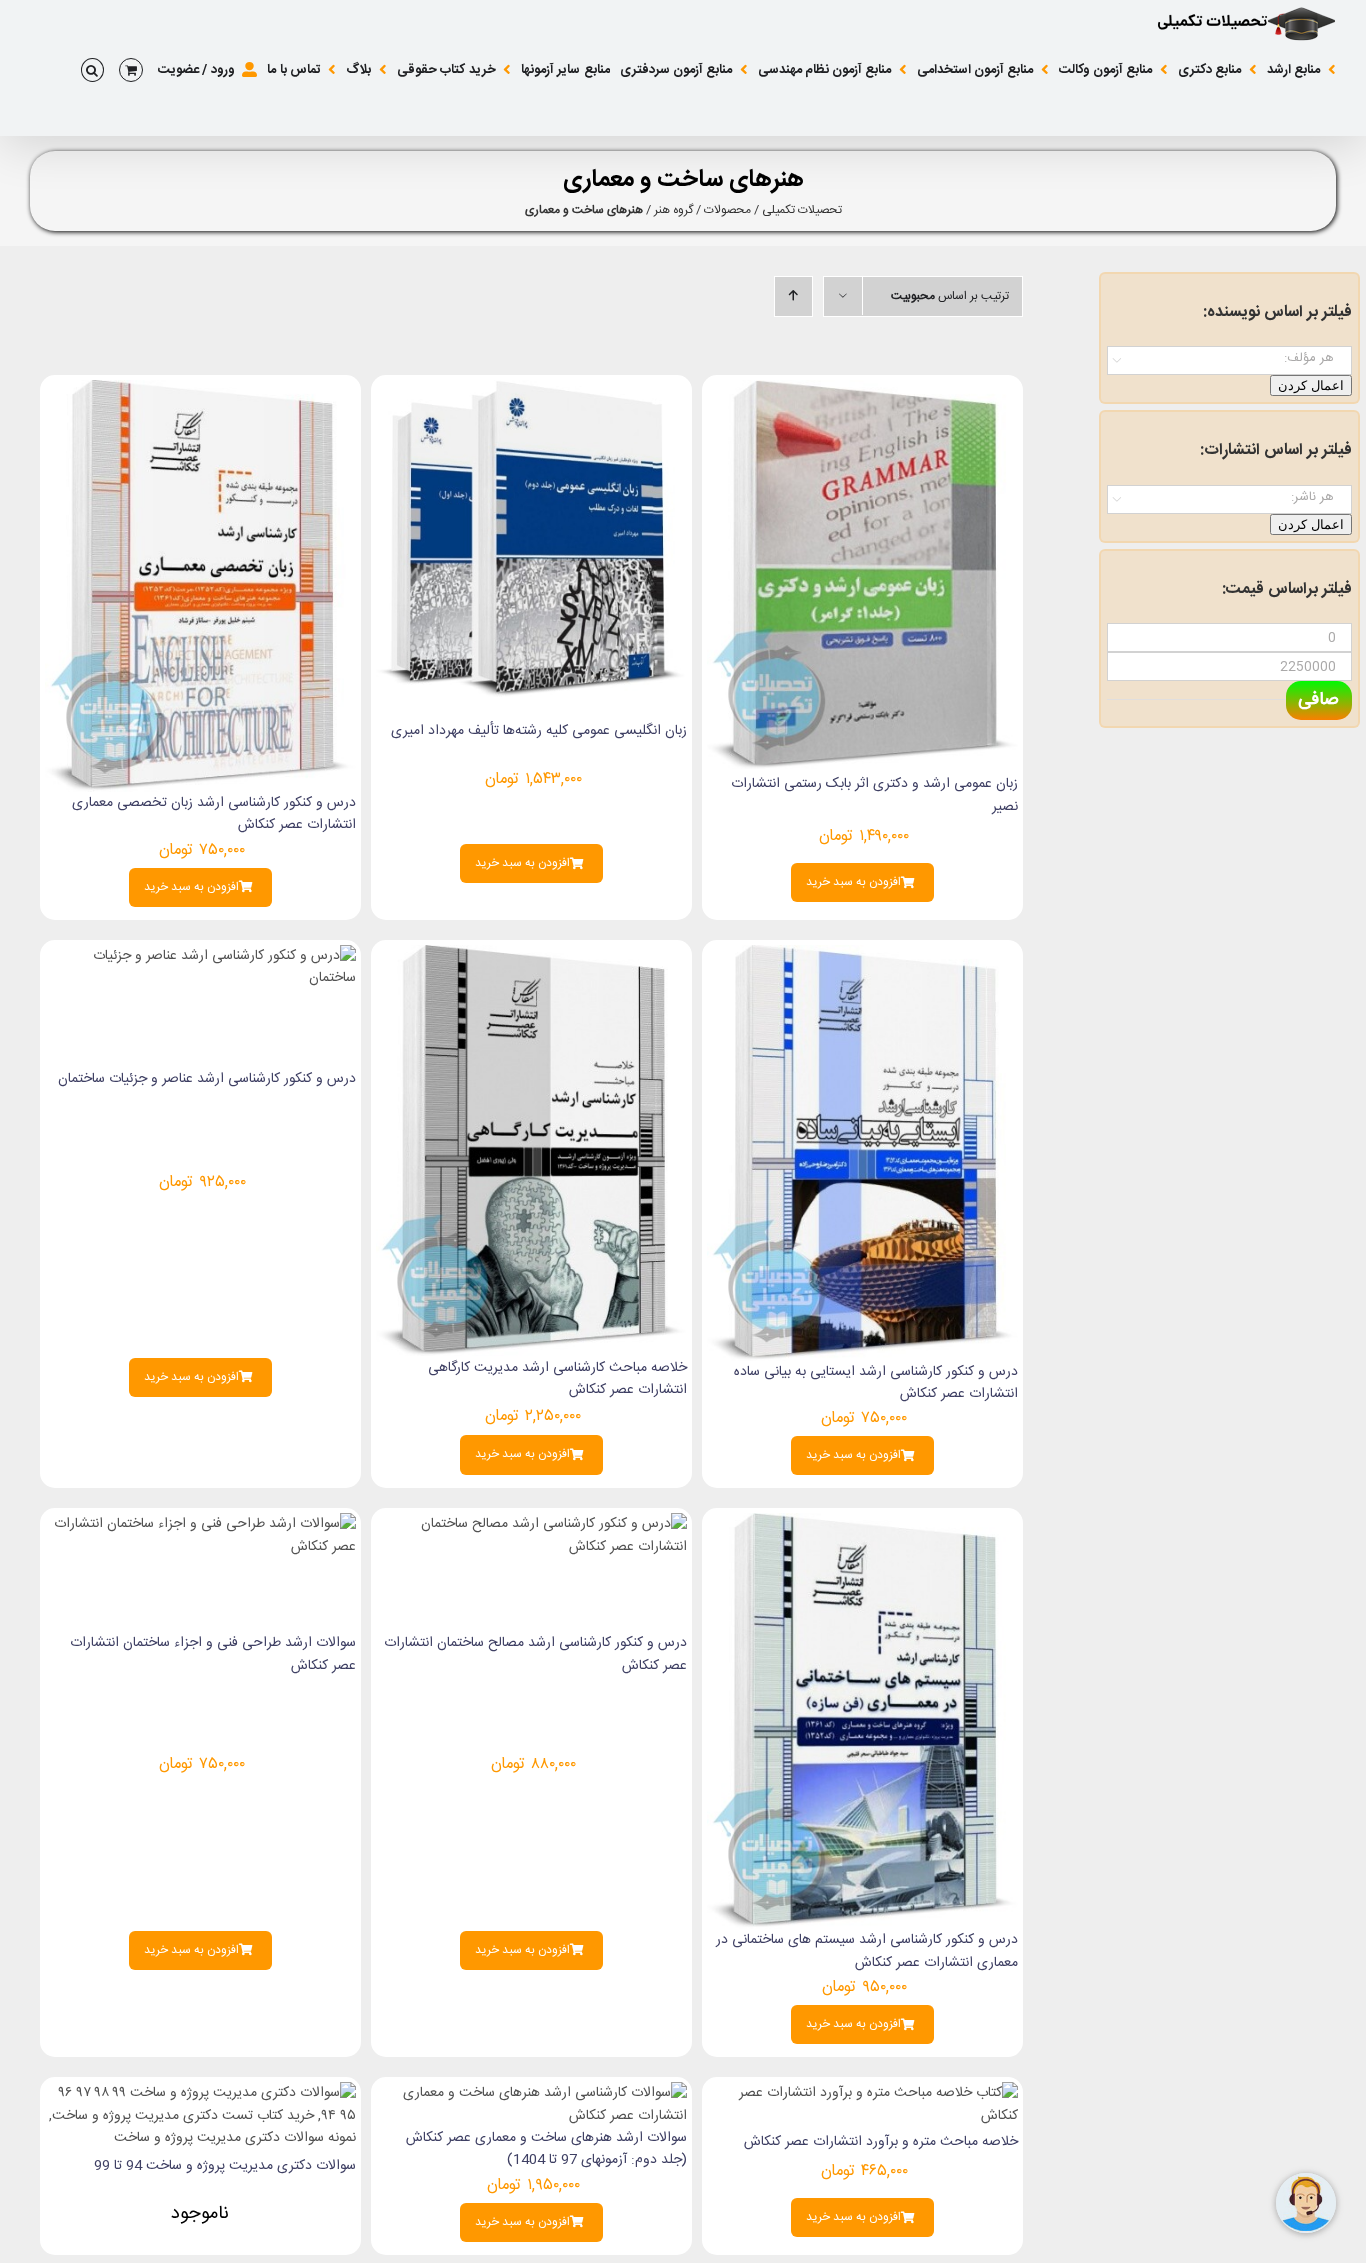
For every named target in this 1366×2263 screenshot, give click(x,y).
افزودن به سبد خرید (853, 882)
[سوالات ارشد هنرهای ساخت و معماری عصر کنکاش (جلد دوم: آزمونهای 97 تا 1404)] (531, 2093)
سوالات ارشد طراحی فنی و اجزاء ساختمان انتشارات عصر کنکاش (213, 1654)
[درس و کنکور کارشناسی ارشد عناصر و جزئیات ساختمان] (200, 956)
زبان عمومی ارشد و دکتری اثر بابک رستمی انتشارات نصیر (874, 795)
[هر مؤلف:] (1229, 358)
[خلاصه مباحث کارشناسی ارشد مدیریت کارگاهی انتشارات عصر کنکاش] (531, 956)
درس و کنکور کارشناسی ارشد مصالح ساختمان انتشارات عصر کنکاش (535, 1654)
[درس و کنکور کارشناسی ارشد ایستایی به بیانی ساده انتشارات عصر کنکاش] (862, 956)
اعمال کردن (1311, 385)
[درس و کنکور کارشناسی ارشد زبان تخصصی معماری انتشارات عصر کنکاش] (200, 391)
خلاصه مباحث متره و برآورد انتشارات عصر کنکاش (881, 2142)
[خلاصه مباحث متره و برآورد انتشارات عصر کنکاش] (862, 2093)
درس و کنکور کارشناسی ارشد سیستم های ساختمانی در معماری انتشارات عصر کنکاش (867, 1951)
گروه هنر (673, 210)
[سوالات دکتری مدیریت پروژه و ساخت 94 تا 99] (200, 2093)
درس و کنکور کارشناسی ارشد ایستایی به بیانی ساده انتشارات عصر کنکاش (876, 1383)
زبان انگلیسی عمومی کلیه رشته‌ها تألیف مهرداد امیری (539, 731)
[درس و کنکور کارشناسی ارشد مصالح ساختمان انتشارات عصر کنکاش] (531, 1524)
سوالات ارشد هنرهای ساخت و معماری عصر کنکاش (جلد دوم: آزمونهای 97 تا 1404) (546, 2149)
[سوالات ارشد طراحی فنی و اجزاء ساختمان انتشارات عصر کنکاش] (200, 1524)
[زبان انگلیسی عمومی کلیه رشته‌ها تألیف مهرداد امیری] (531, 391)
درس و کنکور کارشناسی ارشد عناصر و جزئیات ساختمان (207, 1079)
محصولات (727, 210)
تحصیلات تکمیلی (802, 210)
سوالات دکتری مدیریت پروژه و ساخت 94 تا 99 (225, 2166)
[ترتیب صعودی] (793, 296)
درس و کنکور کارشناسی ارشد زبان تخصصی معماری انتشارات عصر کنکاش (214, 814)
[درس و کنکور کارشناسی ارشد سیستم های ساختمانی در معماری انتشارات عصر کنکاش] (862, 1524)
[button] (92, 70)
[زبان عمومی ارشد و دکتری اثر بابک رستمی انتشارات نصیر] (862, 391)
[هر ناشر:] (1229, 497)
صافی (1318, 700)
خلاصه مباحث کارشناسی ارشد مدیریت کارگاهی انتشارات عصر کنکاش (557, 1379)
